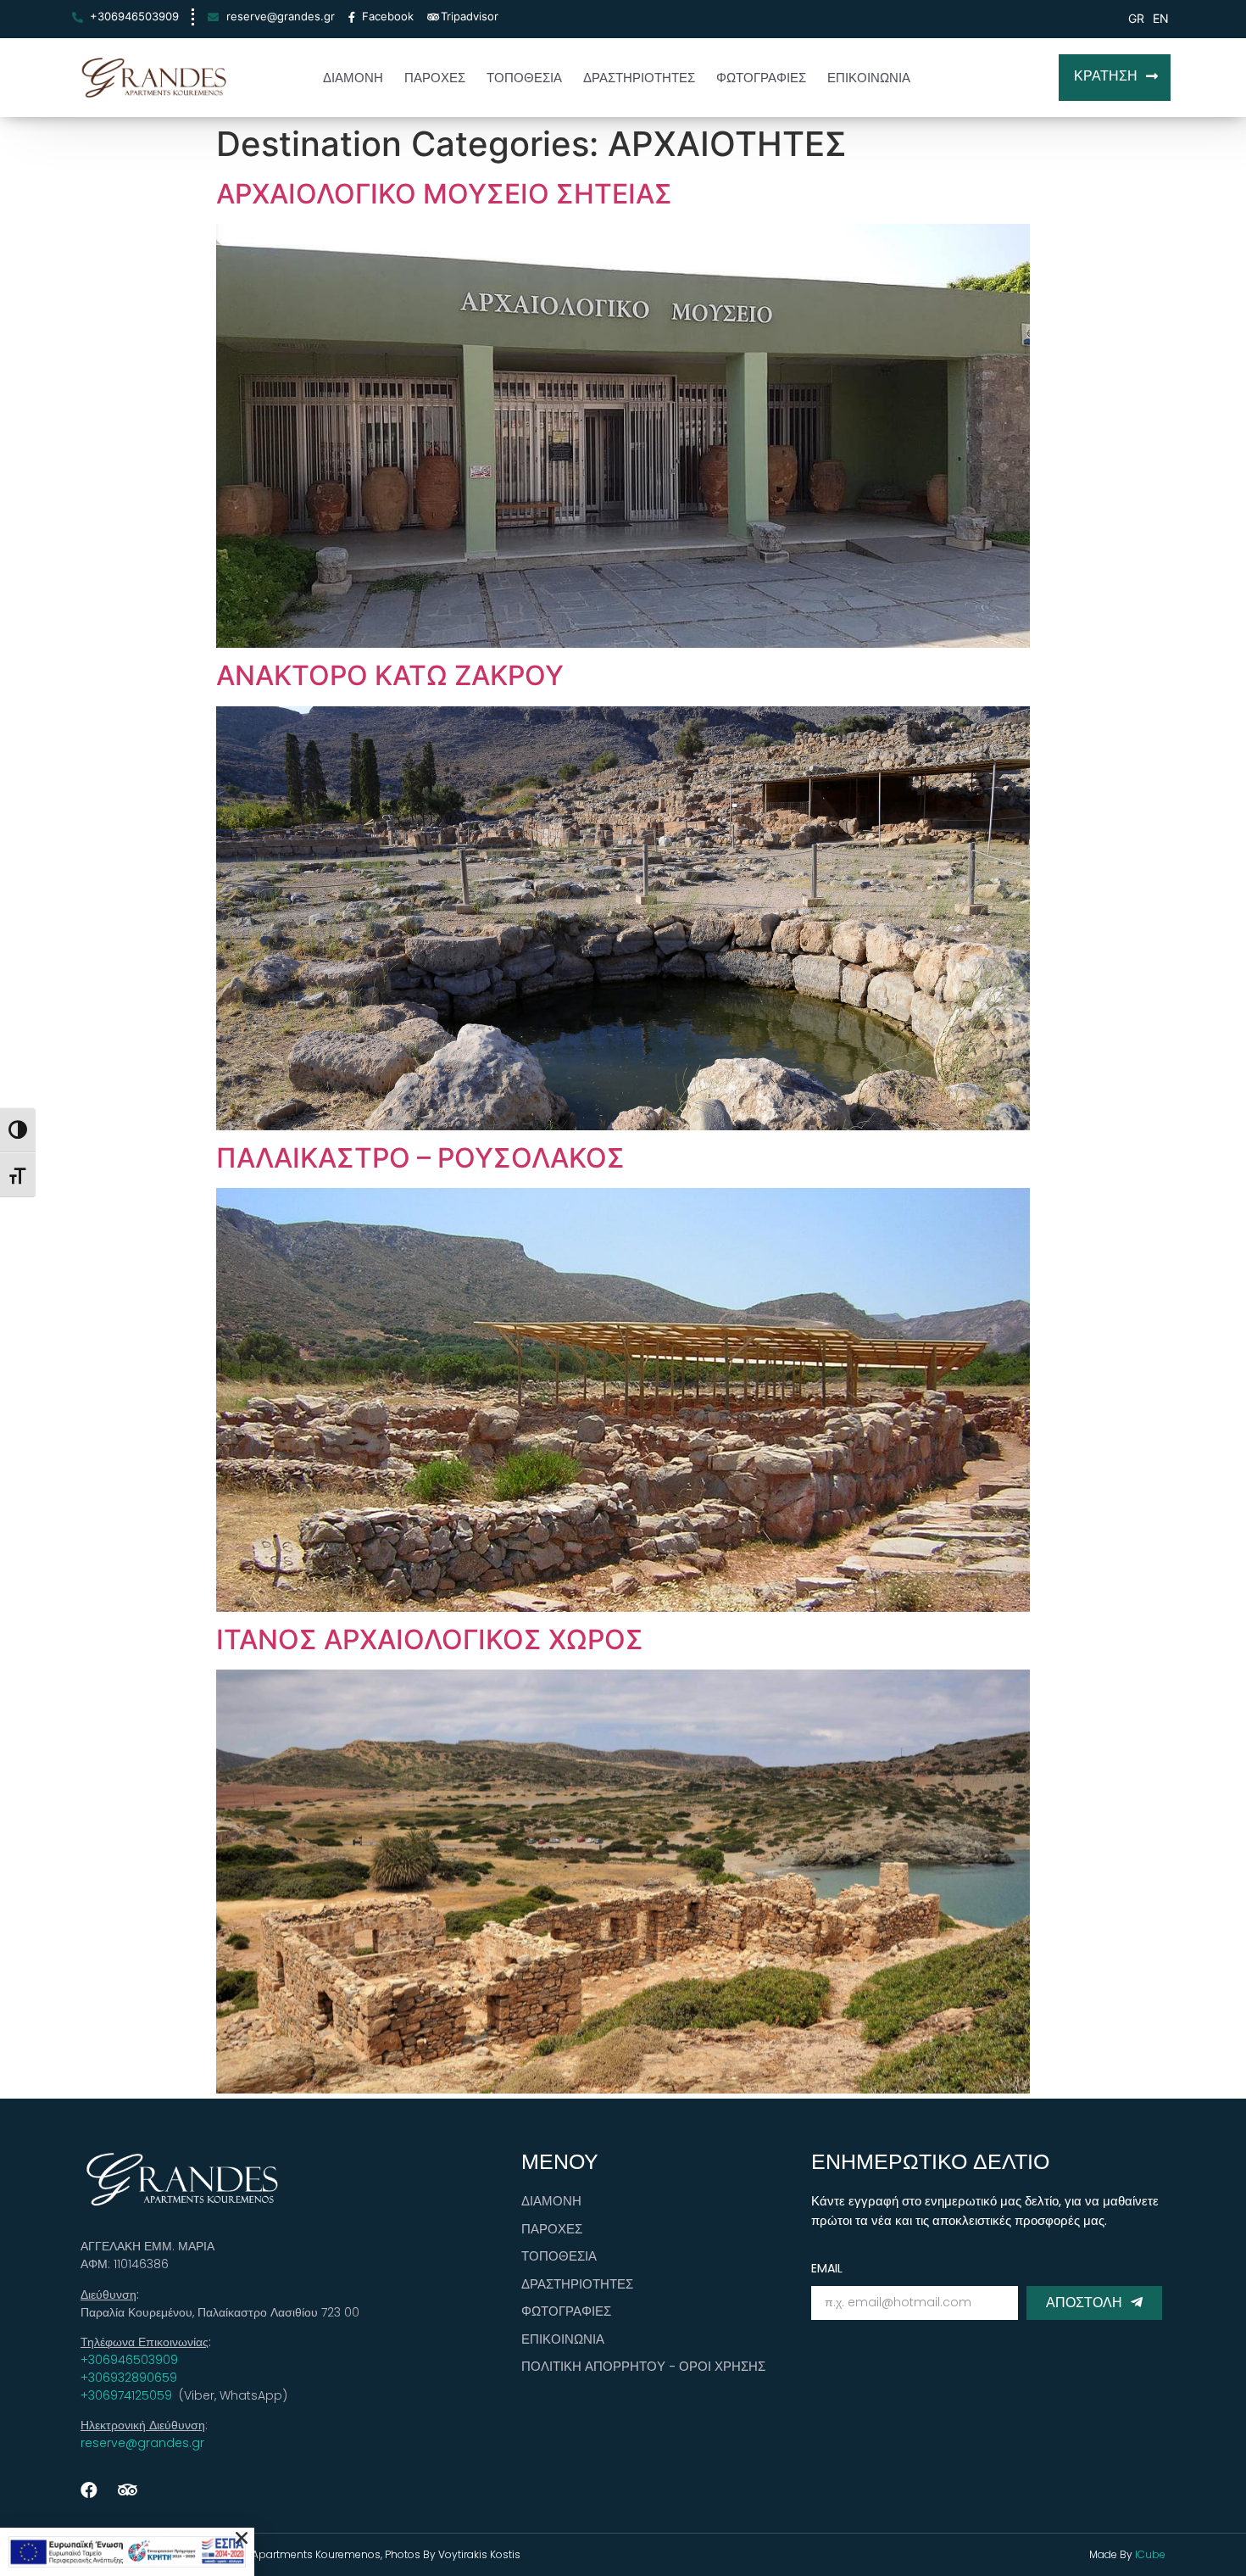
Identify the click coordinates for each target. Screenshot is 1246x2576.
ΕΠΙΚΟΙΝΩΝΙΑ (869, 78)
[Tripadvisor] (127, 2490)
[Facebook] (89, 2490)
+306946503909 (129, 2360)
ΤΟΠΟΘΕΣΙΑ (524, 78)
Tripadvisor (470, 16)
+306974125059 (128, 2395)
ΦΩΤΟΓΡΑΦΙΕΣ (761, 78)
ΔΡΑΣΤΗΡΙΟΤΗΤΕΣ (639, 78)
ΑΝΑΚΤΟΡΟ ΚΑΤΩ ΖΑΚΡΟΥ (390, 675)
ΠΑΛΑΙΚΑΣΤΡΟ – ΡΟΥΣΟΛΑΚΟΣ (420, 1158)
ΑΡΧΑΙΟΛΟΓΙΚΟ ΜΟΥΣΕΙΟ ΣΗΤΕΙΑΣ (444, 194)
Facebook (388, 16)
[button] (1115, 78)
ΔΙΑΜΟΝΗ (353, 78)
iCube (1149, 2554)
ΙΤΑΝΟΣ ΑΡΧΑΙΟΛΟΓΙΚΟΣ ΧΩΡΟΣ (430, 1639)
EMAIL (827, 2268)
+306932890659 (129, 2378)
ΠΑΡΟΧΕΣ (435, 78)
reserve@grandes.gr (142, 2443)
